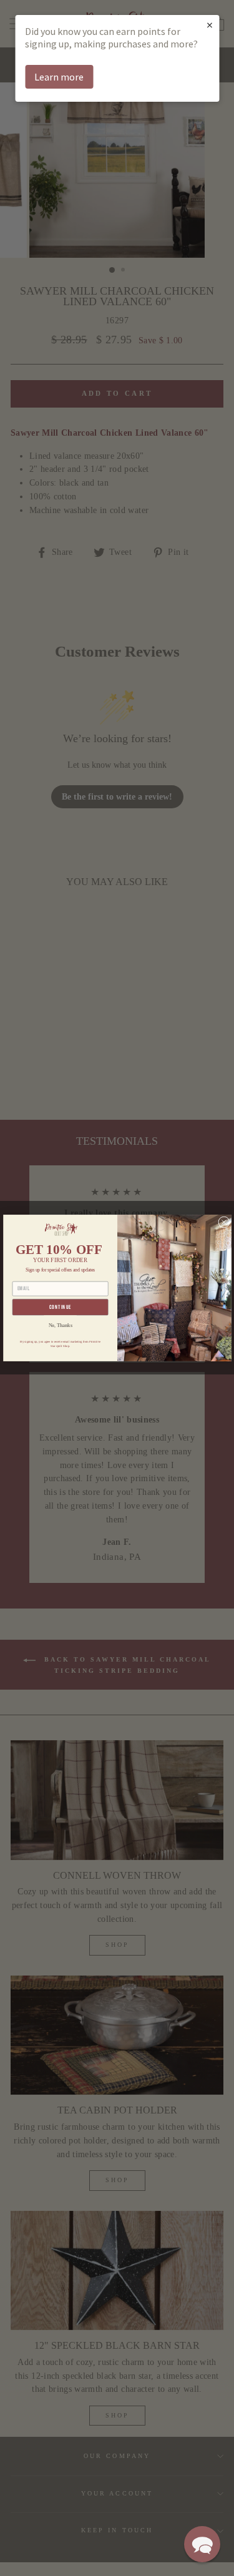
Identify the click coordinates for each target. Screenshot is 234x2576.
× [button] (210, 25)
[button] (202, 2544)
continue (60, 1307)
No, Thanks (60, 1325)
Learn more (59, 77)
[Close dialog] (223, 1222)
